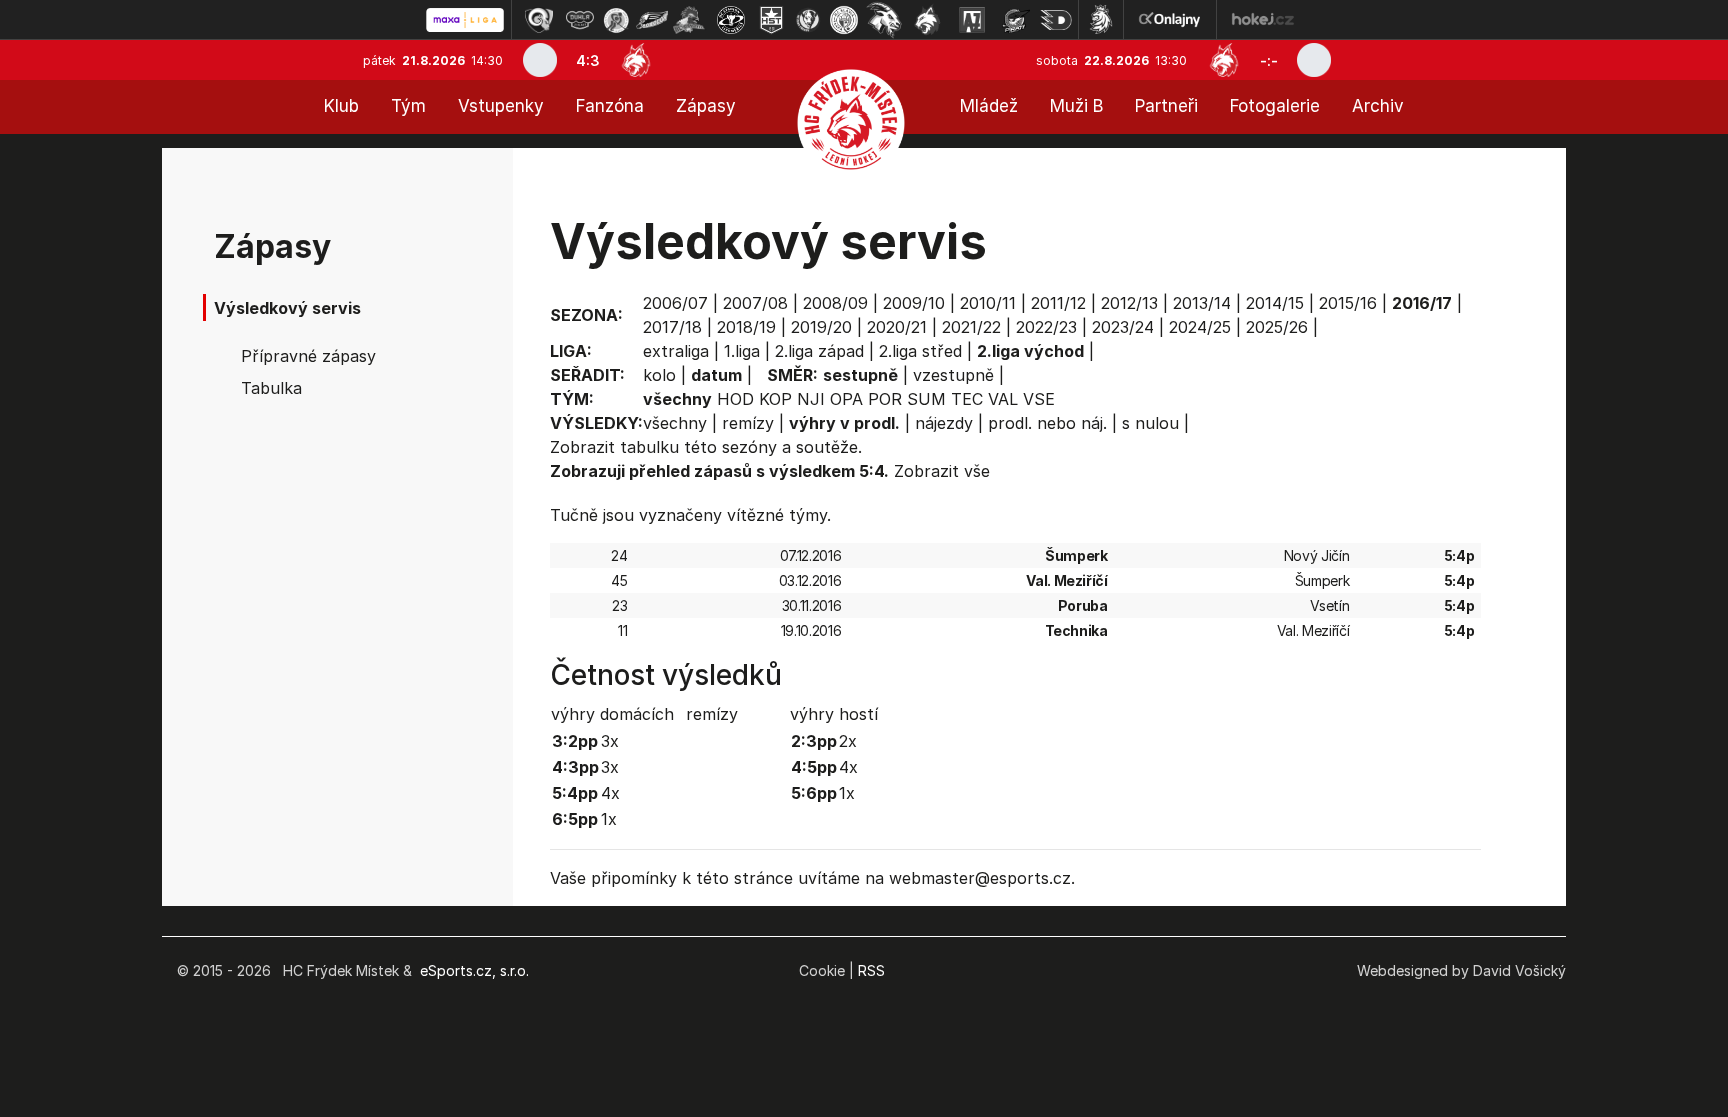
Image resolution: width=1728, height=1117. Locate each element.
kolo (659, 375)
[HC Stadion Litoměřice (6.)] (731, 20)
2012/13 (1129, 303)
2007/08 (755, 303)
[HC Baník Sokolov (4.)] (652, 20)
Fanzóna (610, 106)
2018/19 (746, 327)
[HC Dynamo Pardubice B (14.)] (1056, 20)
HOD (735, 399)
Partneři (1166, 106)
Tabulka (271, 388)
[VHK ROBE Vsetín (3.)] (616, 20)
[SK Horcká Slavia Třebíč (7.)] (771, 20)
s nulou (1150, 423)
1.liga (742, 351)
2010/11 (988, 303)
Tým (408, 106)
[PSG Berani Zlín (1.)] (539, 20)
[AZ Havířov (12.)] (972, 20)
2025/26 (1277, 327)
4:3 (588, 60)
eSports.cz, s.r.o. (474, 970)
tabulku (649, 447)
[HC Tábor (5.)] (689, 20)
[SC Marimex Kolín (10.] (884, 20)
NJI (811, 399)
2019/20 (821, 327)
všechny (675, 423)
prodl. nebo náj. (1047, 423)
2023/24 (1123, 327)
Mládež (989, 106)
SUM (926, 399)
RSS (871, 970)
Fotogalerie (1275, 106)
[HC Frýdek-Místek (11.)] (928, 20)
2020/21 (897, 327)
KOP (775, 399)
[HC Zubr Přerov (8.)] (808, 20)
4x (610, 793)
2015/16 (1348, 303)
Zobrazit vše (942, 471)
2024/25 (1200, 327)
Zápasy (706, 106)
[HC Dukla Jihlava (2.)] (580, 20)
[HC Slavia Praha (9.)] (844, 20)
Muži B (1076, 106)
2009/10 (914, 303)
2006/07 (675, 303)
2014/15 (1275, 303)
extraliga (676, 351)
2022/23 (1046, 327)
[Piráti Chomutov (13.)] (1016, 20)
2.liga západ (819, 351)
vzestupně (953, 375)
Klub (341, 106)
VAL (1003, 399)
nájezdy (944, 423)
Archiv (1378, 106)
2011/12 (1058, 303)
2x (848, 741)
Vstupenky (501, 106)
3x (610, 741)
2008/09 (835, 303)
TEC (967, 399)
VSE (1039, 399)
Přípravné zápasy (308, 356)
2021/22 (971, 327)
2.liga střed (920, 351)
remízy (748, 423)
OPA (846, 399)
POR (885, 399)
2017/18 (672, 327)
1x (609, 819)
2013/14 (1202, 303)
